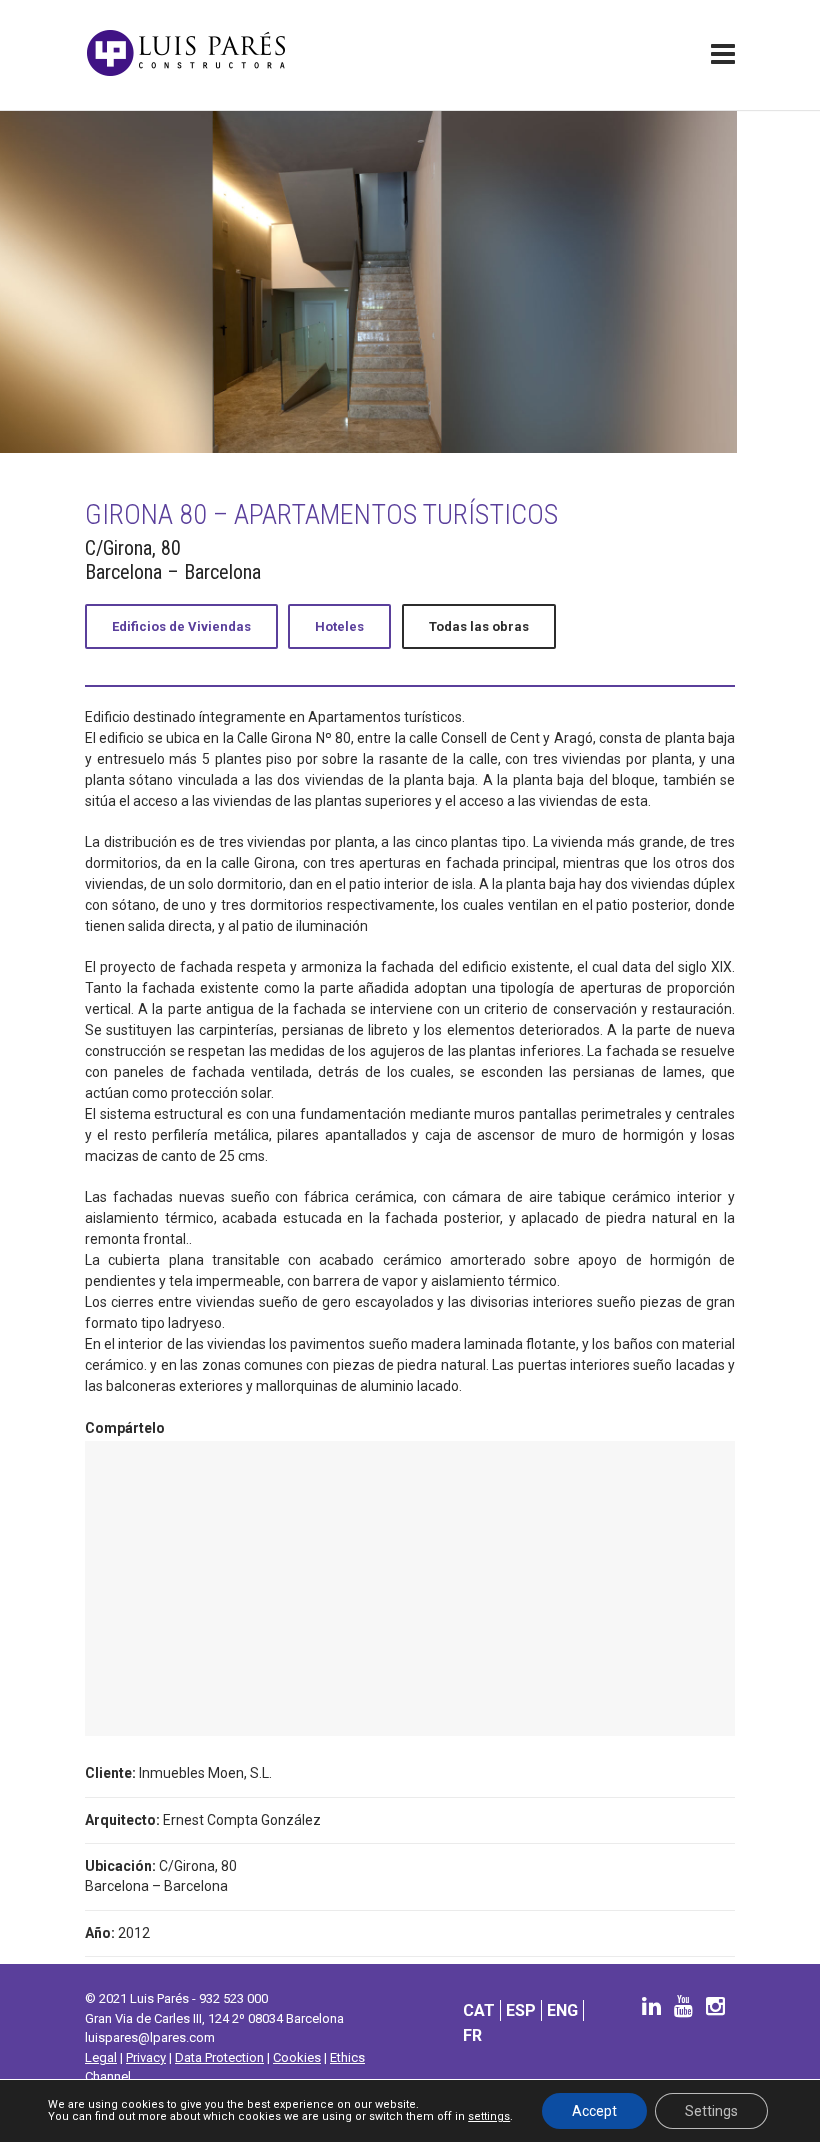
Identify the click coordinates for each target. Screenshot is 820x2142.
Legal (101, 2057)
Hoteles (339, 626)
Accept (594, 2111)
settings (489, 2117)
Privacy (146, 2057)
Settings (711, 2111)
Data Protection (219, 2057)
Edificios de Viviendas (181, 626)
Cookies (297, 2057)
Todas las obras (479, 626)
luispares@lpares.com (150, 2037)
